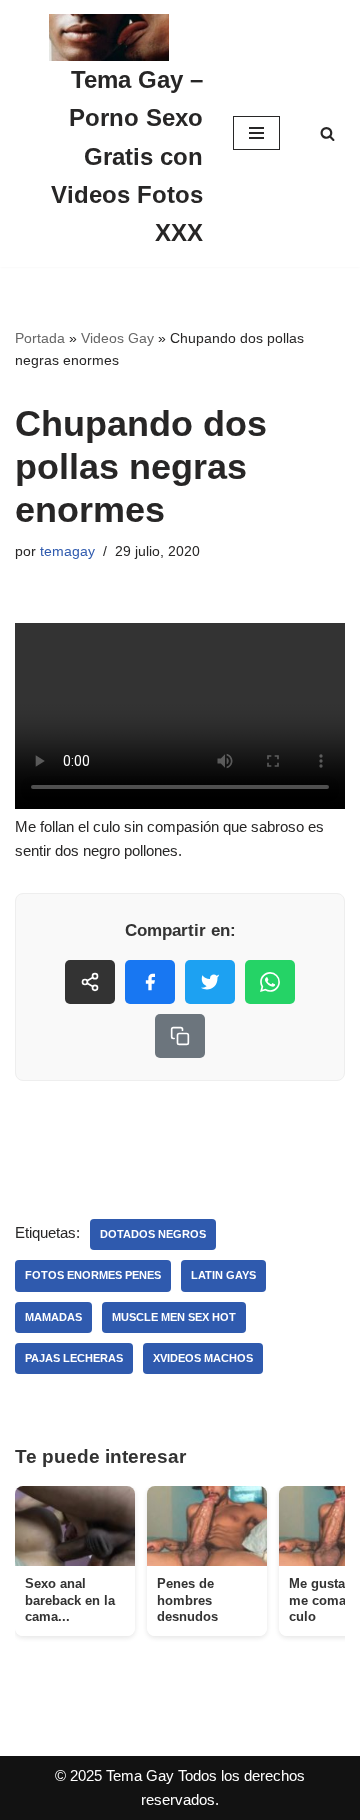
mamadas (53, 1317)
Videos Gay (117, 338)
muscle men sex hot (174, 1317)
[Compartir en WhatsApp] (270, 982)
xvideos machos (203, 1358)
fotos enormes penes (93, 1275)
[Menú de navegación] (256, 133)
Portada (40, 338)
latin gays (223, 1275)
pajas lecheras (74, 1358)
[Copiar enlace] (180, 1036)
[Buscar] (327, 133)
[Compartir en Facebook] (150, 982)
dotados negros (153, 1234)
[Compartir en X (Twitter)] (210, 982)
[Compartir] (90, 982)
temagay (67, 551)
